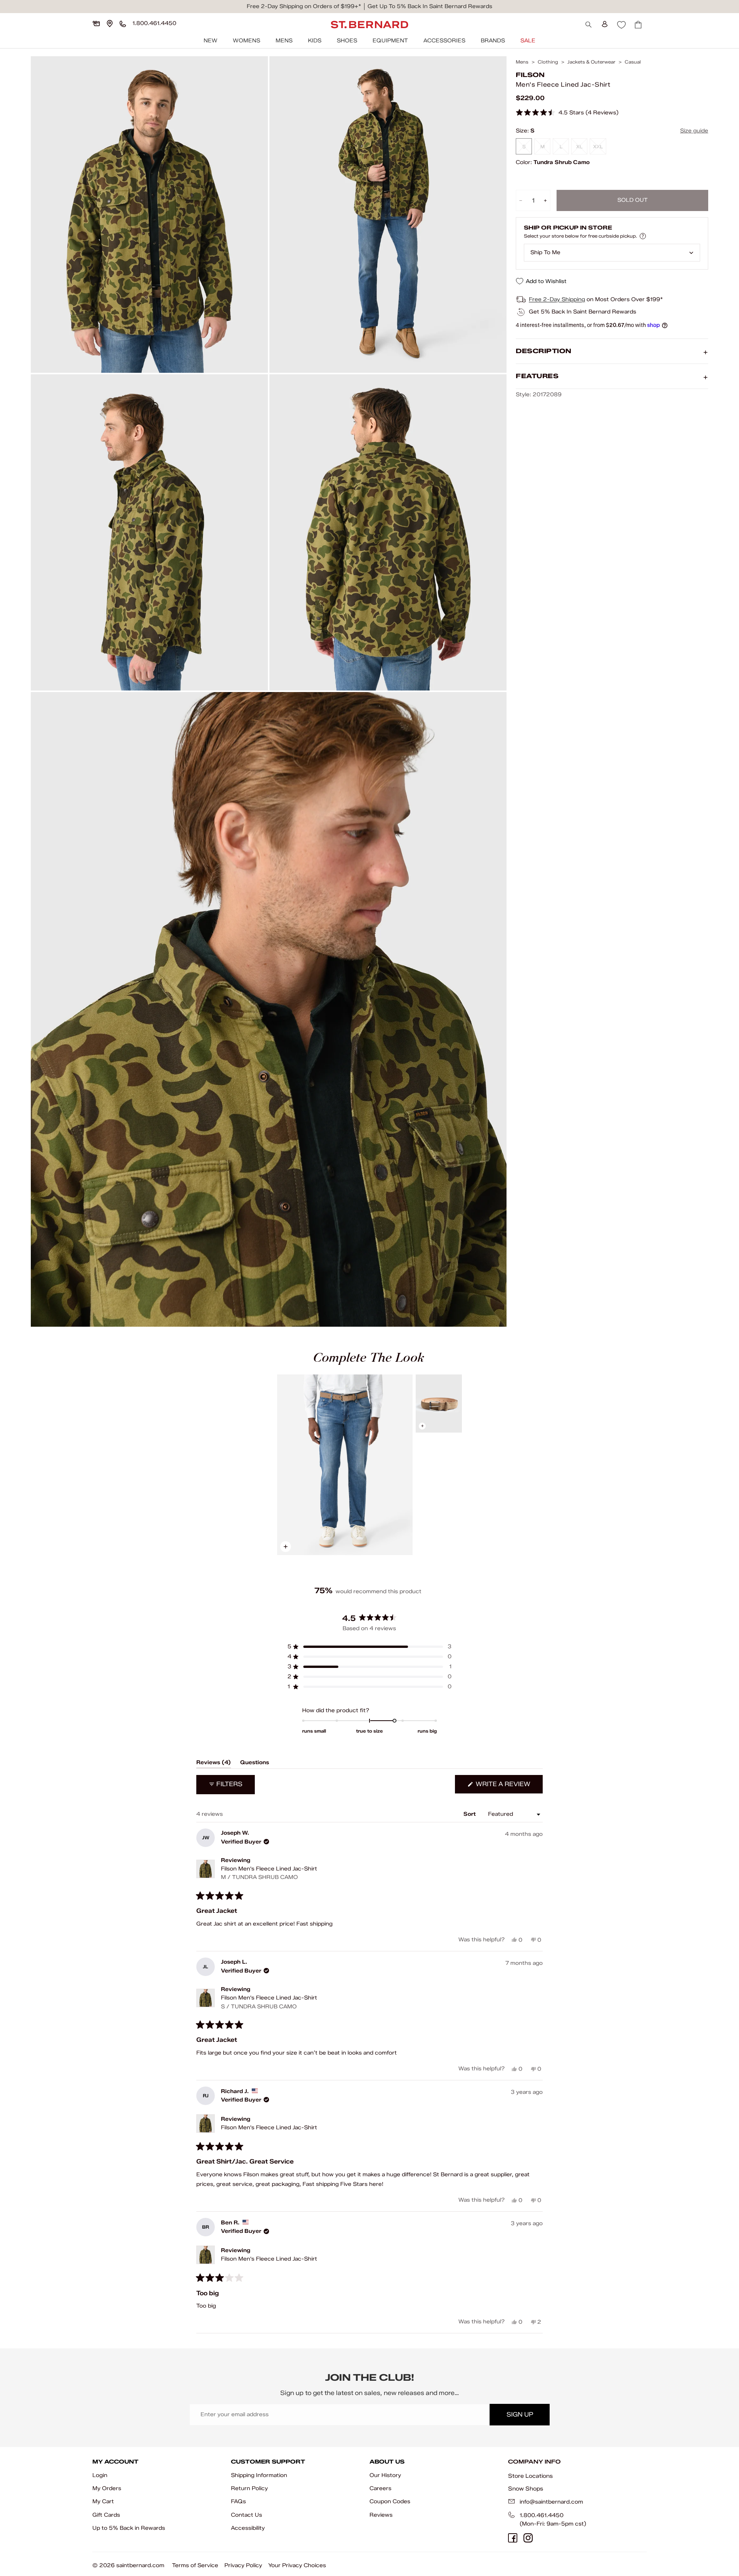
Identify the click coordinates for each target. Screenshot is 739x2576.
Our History (385, 2475)
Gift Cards (106, 2515)
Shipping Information (259, 2475)
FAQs (238, 2501)
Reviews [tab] (214, 1764)
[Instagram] (528, 2538)
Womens (247, 41)
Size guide (694, 131)
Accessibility (248, 2528)
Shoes (347, 41)
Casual (633, 62)
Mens (284, 41)
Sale (528, 41)
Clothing (548, 62)
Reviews (381, 2515)
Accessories (444, 41)
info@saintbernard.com (551, 2502)
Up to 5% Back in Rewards (129, 2528)
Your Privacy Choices (297, 2565)
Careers (380, 2488)
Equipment (390, 41)
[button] (567, 113)
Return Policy (249, 2488)
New (211, 41)
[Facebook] (513, 2538)
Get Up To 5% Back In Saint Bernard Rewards (430, 6)
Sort (470, 1814)
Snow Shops (526, 2489)
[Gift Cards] (96, 23)
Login (100, 2475)
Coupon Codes (390, 2501)
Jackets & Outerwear (591, 62)
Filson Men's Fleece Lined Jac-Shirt (269, 1873)
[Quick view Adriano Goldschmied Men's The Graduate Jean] (345, 1465)
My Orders (107, 2488)
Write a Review (508, 1787)
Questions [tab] (255, 1764)
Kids (315, 41)
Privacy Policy (243, 2565)
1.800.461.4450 (542, 2515)
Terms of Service (195, 2565)
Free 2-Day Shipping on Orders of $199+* (304, 6)
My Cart (103, 2501)
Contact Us (247, 2515)
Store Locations (530, 2476)
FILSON (530, 75)
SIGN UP (520, 2414)
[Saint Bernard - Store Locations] (110, 23)
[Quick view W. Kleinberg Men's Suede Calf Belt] (439, 1404)
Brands (493, 41)
